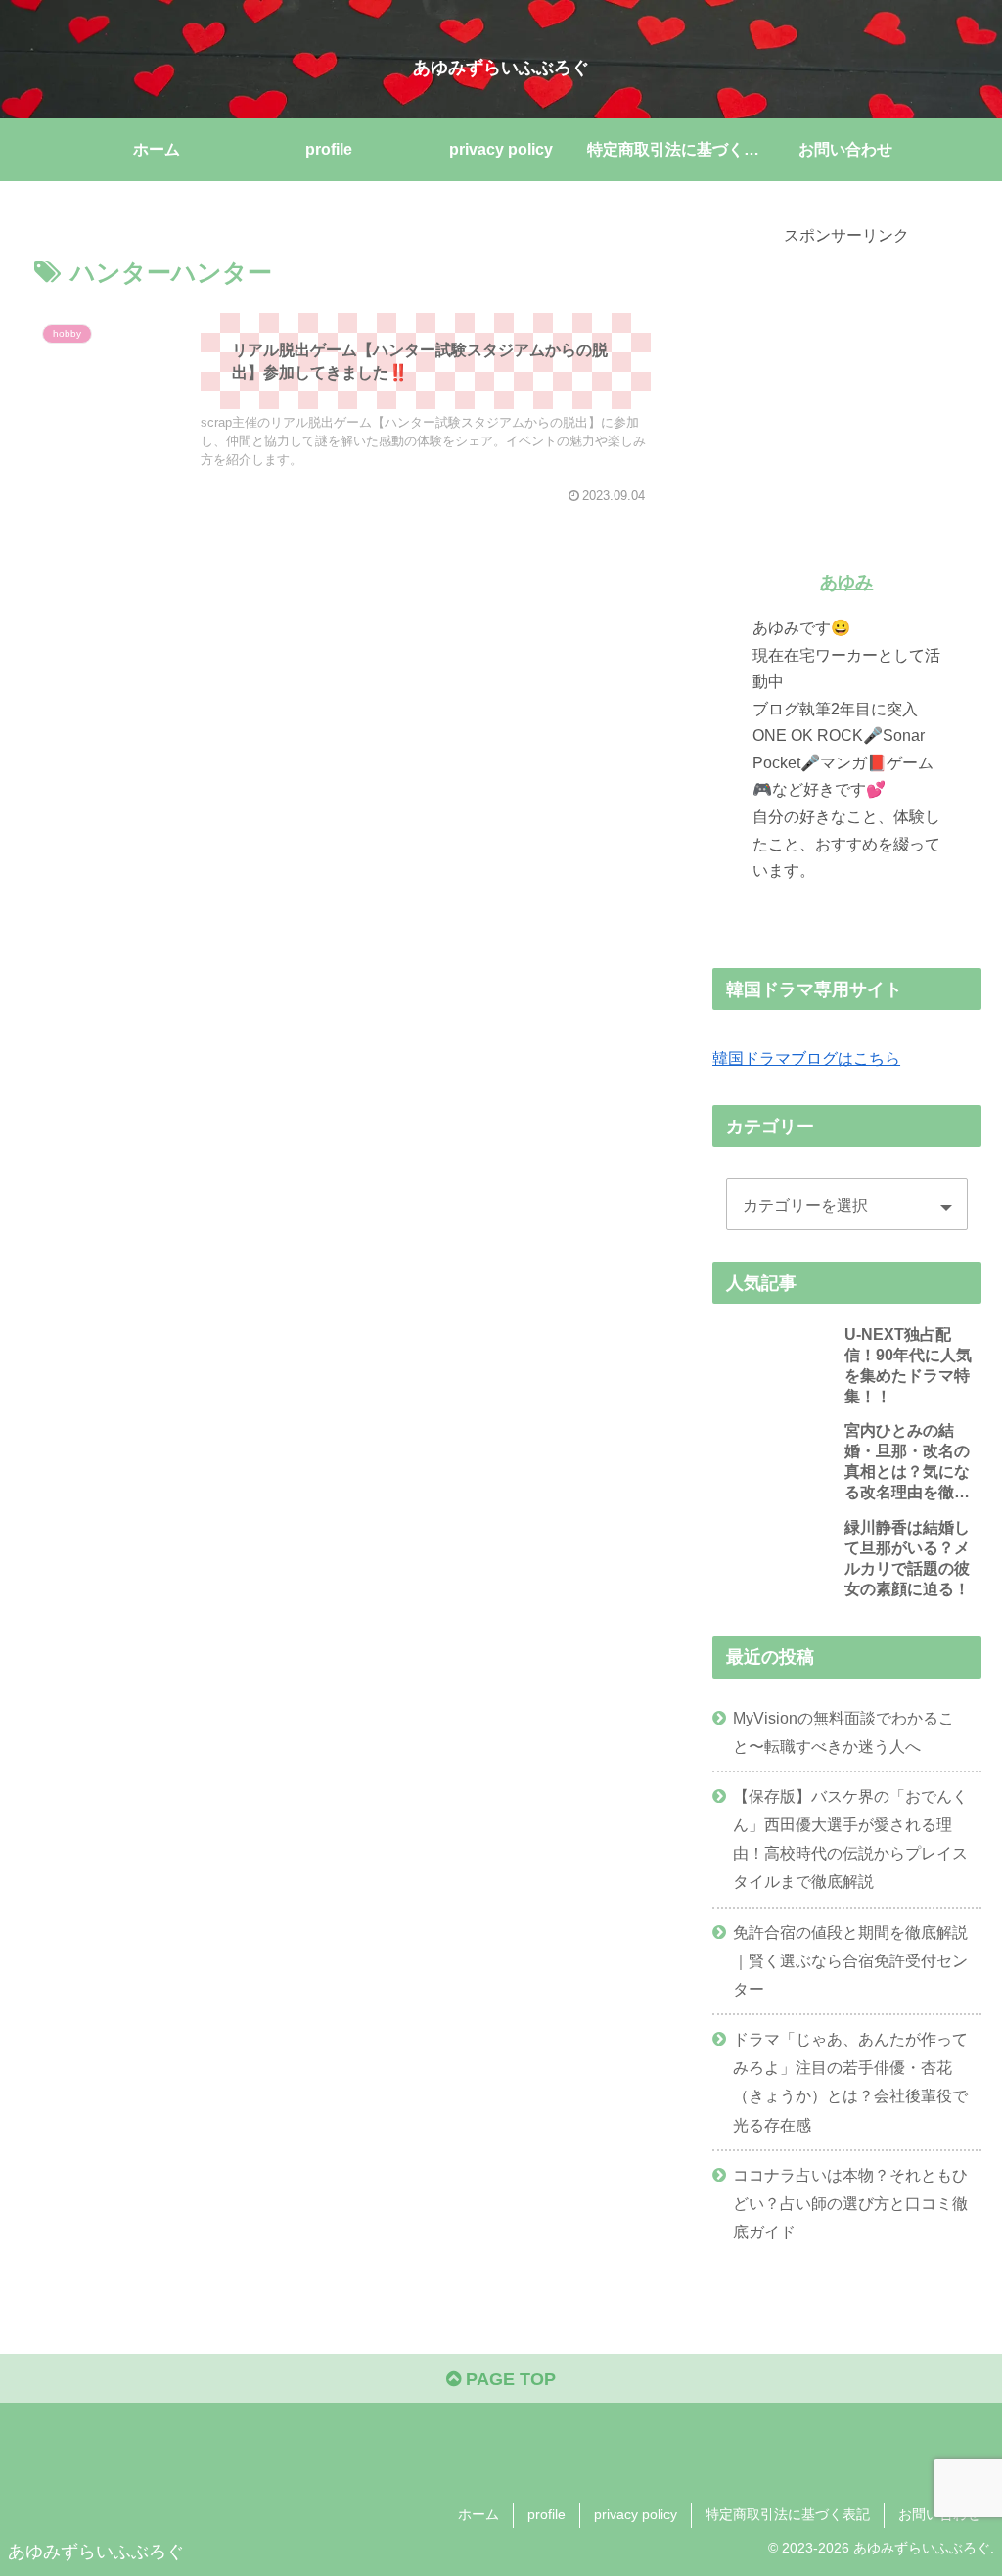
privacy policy (636, 2514)
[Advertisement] (846, 372)
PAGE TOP (508, 2379)
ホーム (478, 2514)
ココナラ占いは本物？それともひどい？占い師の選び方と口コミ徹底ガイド (850, 2203)
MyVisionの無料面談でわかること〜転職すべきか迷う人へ (843, 1732)
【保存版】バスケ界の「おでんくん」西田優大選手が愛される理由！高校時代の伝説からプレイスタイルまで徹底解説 (850, 1839)
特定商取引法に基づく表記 (788, 2514)
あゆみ (846, 582)
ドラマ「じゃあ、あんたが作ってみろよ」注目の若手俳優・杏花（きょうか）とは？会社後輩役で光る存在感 (850, 2081)
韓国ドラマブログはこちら (806, 1058)
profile (547, 2514)
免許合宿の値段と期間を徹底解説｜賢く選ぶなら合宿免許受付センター (850, 1960)
